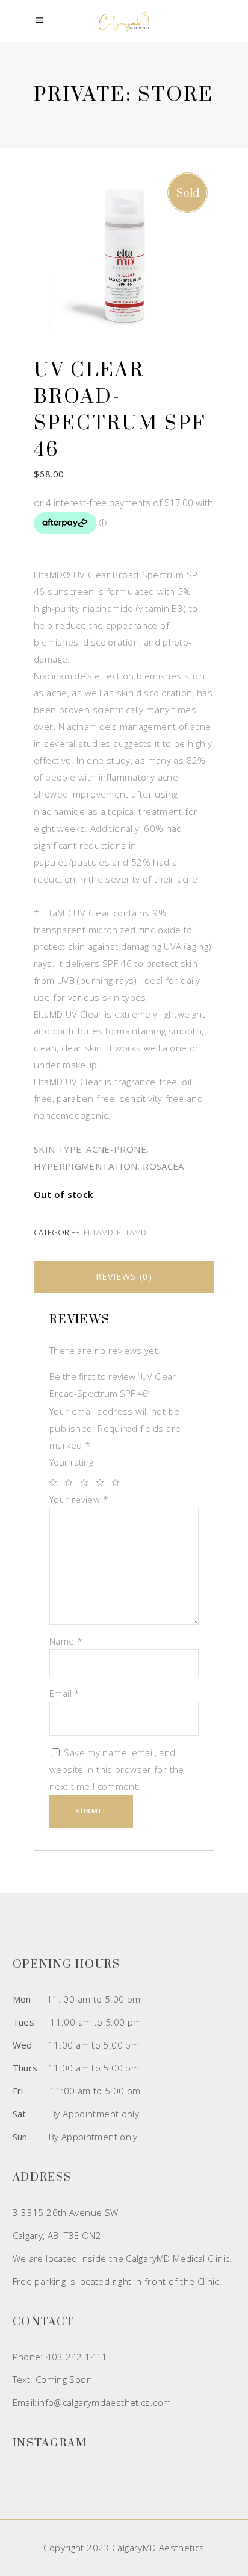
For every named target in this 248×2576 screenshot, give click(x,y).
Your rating (71, 1462)
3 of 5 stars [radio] (87, 1482)
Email (65, 1693)
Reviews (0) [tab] (124, 1277)
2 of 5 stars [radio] (72, 1482)
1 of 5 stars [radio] (56, 1482)
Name (66, 1641)
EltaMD (98, 1232)
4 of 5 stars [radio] (103, 1482)
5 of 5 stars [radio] (119, 1482)
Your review (79, 1499)
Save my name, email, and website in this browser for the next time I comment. (117, 1769)
